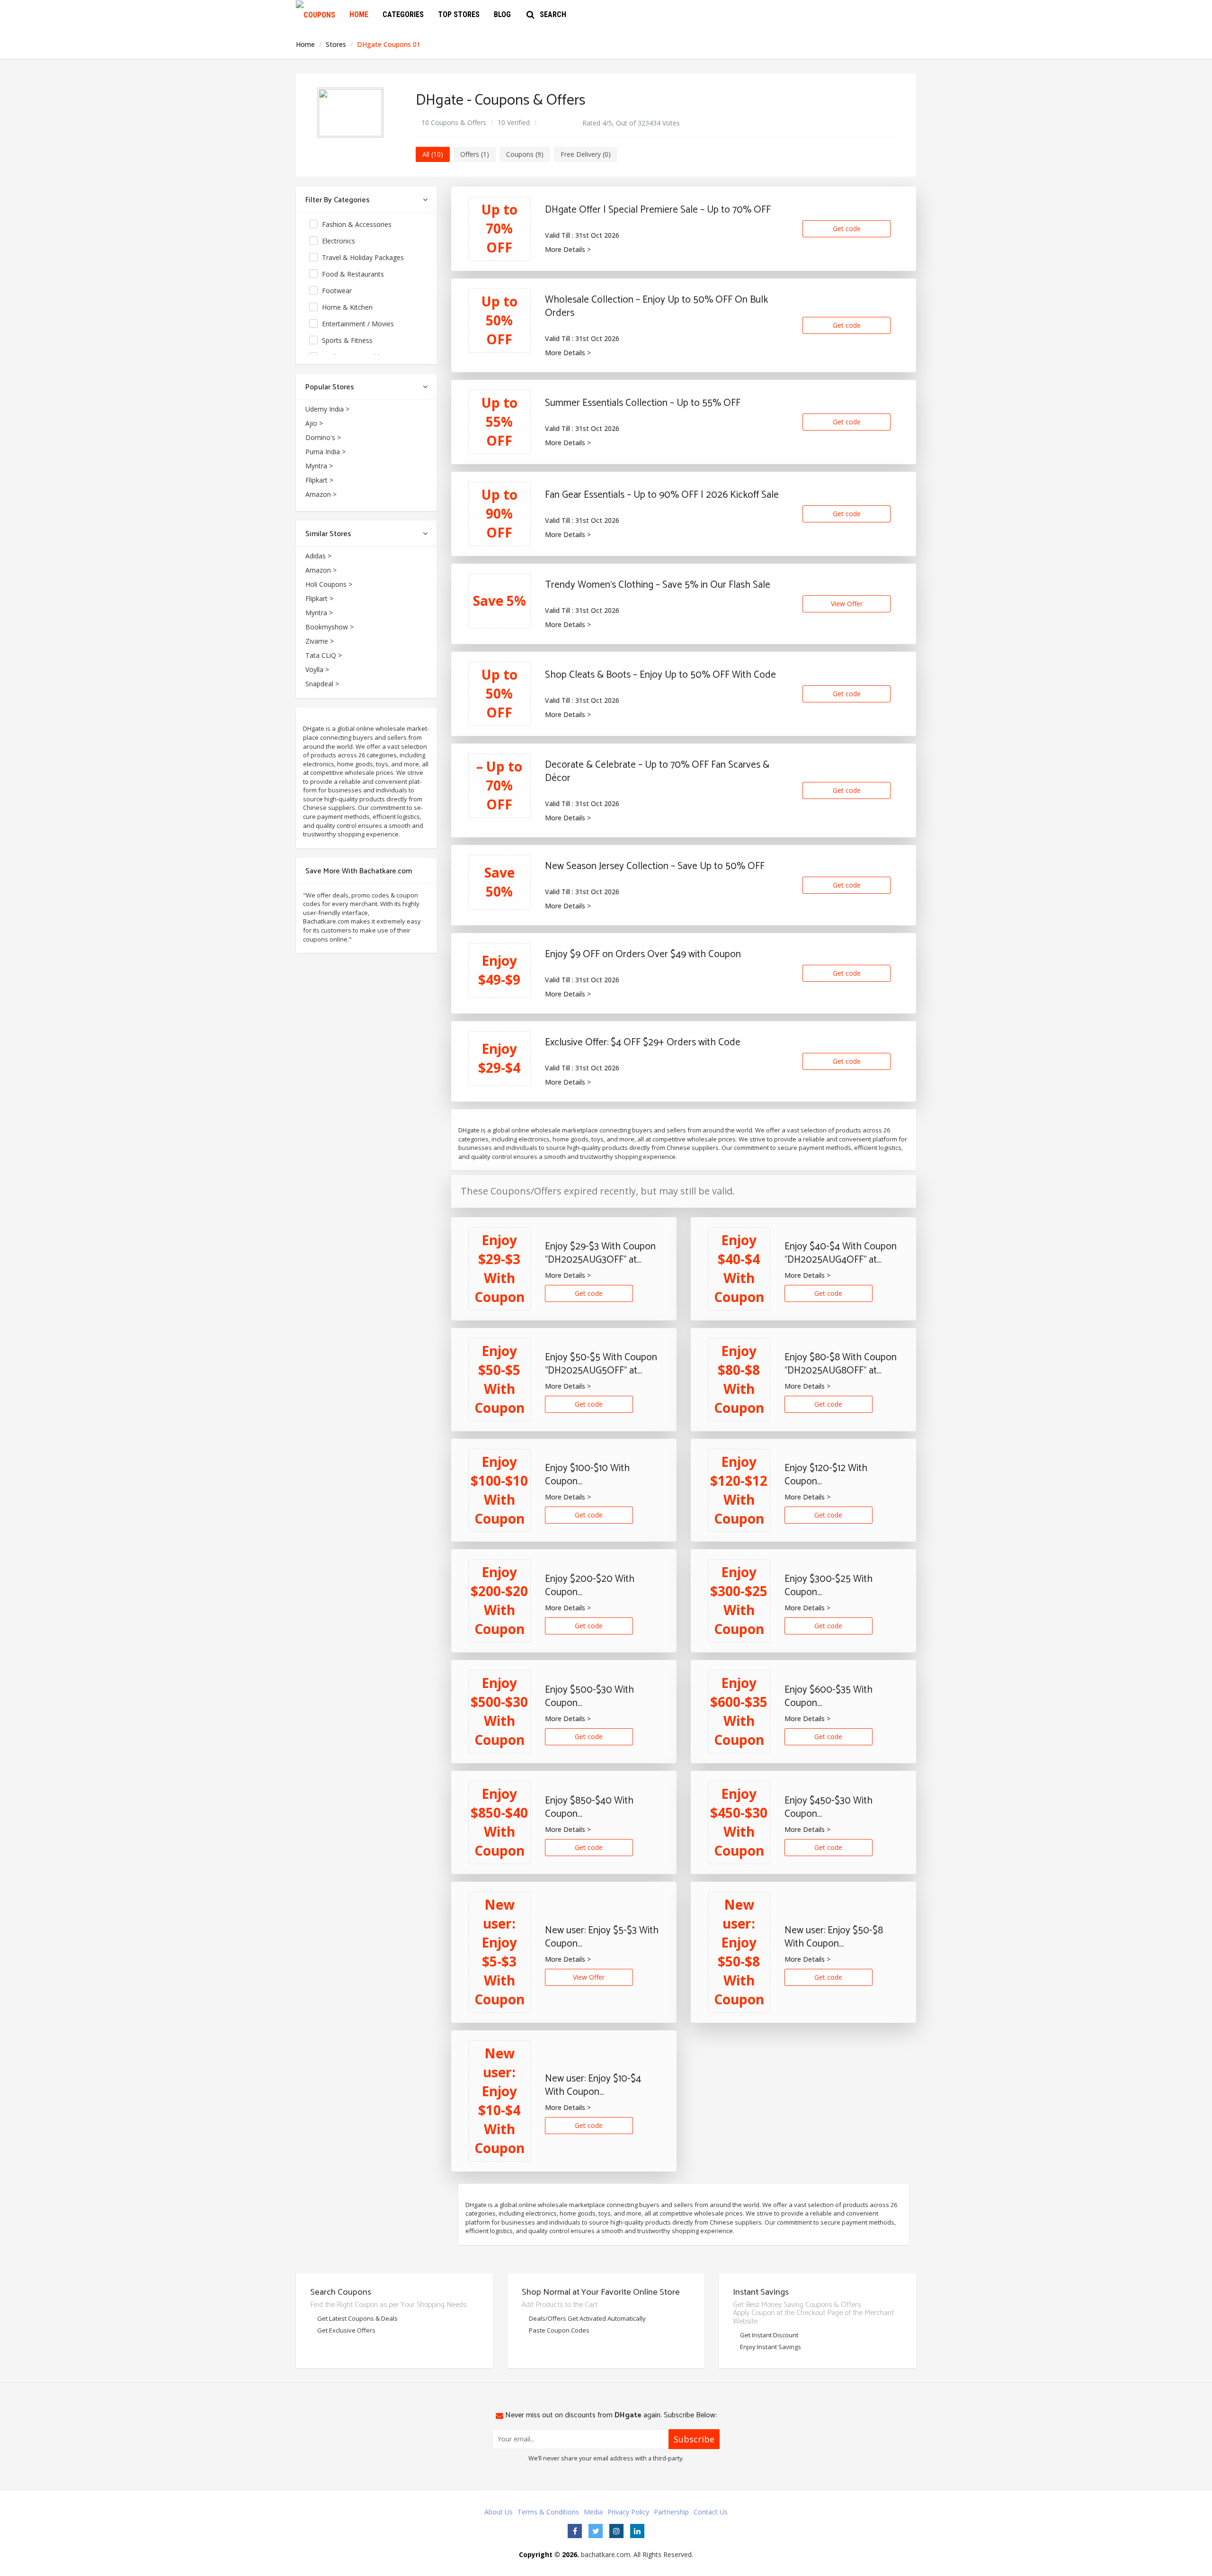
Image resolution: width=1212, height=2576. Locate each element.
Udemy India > (327, 409)
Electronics (339, 241)
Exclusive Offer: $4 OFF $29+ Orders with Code (643, 1042)
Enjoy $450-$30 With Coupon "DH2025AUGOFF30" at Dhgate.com (833, 1807)
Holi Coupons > (329, 584)
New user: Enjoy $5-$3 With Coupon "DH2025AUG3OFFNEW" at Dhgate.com (602, 1937)
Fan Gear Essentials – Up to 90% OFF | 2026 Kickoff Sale (662, 495)
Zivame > (320, 641)
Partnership (671, 2512)
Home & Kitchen (348, 307)
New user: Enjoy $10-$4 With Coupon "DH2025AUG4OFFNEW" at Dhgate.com (602, 2085)
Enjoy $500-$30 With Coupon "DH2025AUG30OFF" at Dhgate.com (594, 1696)
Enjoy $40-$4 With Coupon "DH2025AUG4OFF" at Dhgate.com (841, 1253)
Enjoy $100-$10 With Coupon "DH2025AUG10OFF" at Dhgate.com (593, 1475)
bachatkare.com (606, 2554)
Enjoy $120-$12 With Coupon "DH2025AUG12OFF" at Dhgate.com (832, 1475)
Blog (502, 14)
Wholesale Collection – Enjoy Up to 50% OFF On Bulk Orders (656, 306)
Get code (847, 229)
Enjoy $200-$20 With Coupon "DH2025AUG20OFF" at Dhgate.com (594, 1586)
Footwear (338, 291)
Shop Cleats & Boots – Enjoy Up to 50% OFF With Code (660, 675)
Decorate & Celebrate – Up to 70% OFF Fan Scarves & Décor (657, 772)
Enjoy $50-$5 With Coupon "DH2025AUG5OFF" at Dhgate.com (601, 1364)
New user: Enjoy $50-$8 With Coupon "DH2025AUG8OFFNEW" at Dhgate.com (841, 1937)
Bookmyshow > (330, 627)
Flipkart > (319, 480)
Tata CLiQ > (324, 655)
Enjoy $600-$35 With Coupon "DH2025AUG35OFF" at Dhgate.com (833, 1696)
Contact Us (711, 2512)
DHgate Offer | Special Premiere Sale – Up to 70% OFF (658, 210)
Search (553, 14)
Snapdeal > (322, 684)
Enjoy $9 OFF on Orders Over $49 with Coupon (643, 954)
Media (593, 2512)
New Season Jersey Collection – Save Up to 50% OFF (655, 866)
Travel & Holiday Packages (364, 257)
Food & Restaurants (354, 274)
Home (359, 14)
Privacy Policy (628, 2512)
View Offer (847, 604)
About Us (499, 2512)
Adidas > (318, 556)
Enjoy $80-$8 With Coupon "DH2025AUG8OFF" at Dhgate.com (841, 1364)
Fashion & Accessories (358, 224)
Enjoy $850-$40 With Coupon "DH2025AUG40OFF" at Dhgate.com (594, 1807)
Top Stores (459, 14)
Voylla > (317, 669)
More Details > (568, 249)
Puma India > (325, 452)
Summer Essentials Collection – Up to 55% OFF (643, 403)
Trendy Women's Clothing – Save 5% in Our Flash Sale (658, 585)
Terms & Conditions (548, 2512)
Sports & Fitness (348, 340)
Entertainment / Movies (359, 324)
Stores (337, 44)
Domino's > (323, 437)
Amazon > (321, 494)
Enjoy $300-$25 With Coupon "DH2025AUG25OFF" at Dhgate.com (833, 1586)
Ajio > (314, 423)
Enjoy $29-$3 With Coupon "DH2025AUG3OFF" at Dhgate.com (600, 1253)
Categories (403, 14)
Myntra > (319, 466)
